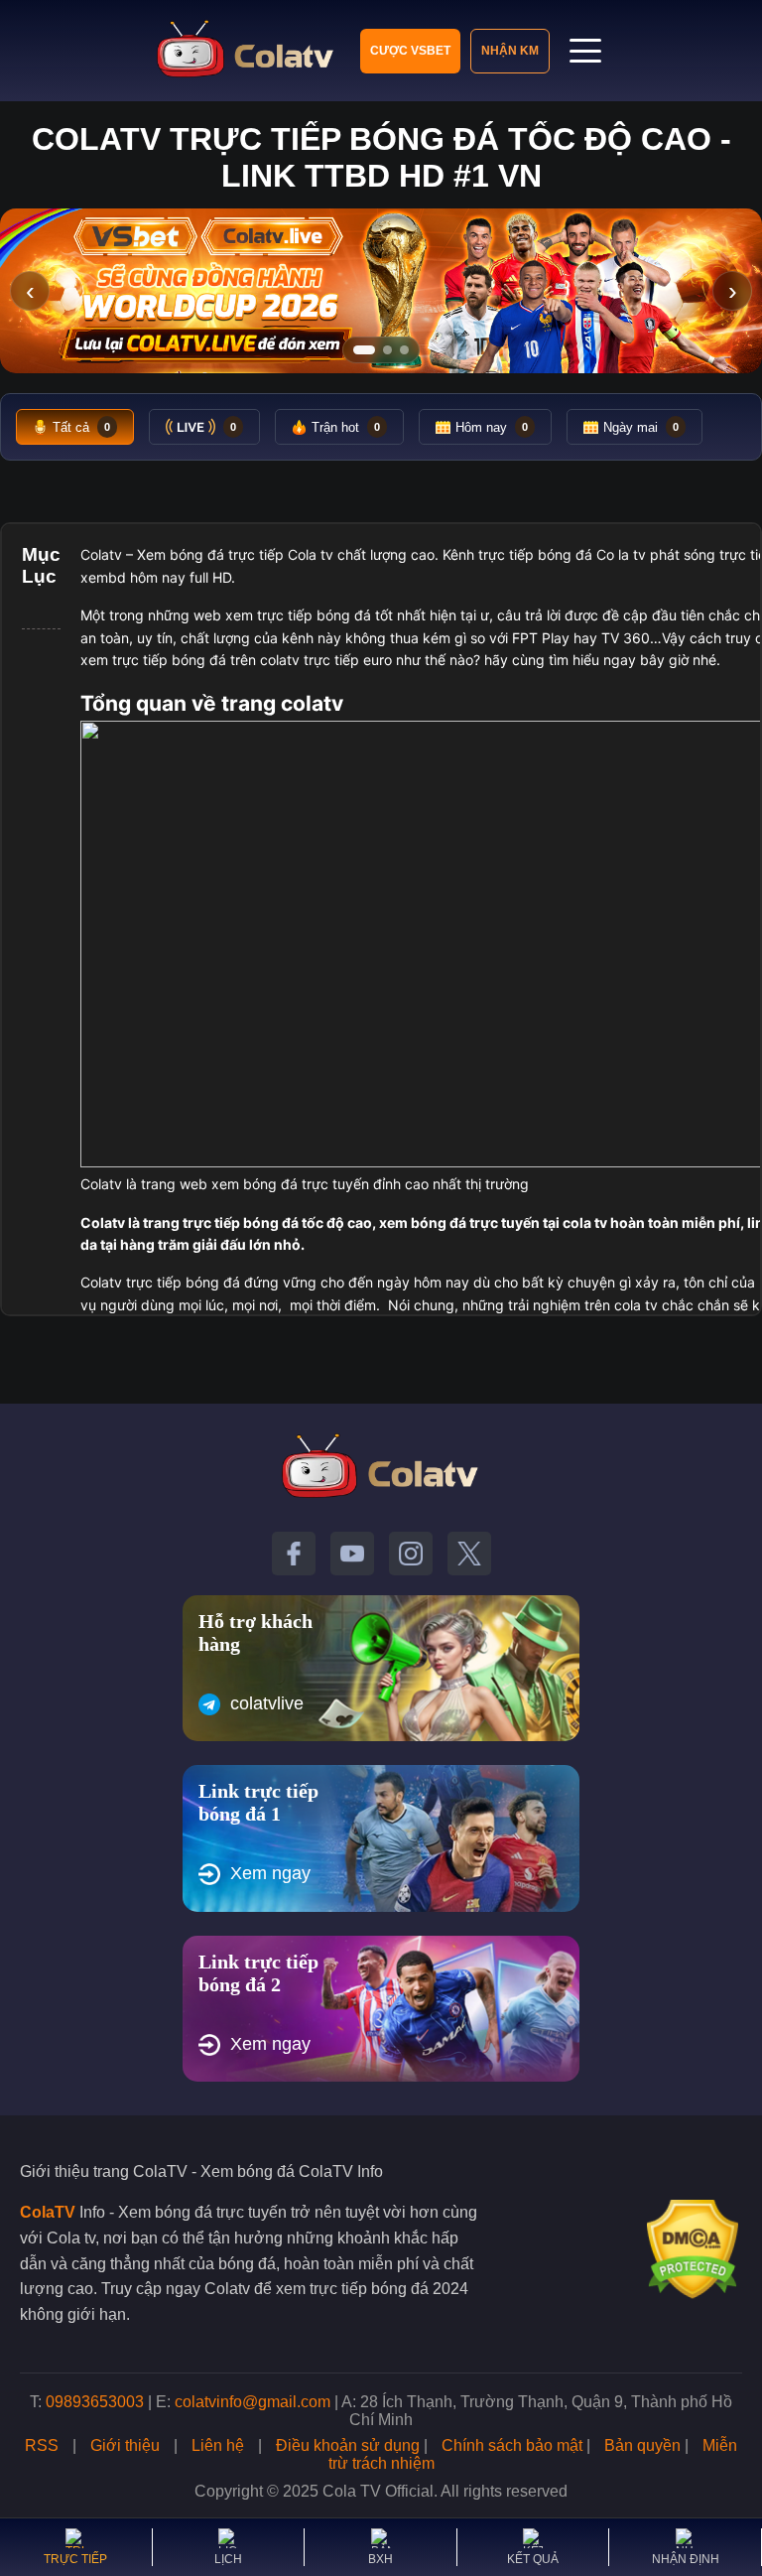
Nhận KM (510, 51)
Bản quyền (642, 2445)
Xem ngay (270, 1873)
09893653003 (95, 2402)
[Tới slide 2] (387, 350)
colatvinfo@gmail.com (253, 2402)
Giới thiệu (125, 2445)
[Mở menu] (585, 51)
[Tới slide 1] (364, 350)
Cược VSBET (410, 51)
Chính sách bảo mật (512, 2445)
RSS (42, 2445)
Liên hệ (218, 2445)
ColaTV (48, 2212)
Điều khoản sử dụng (348, 2445)
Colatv (101, 554)
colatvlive (267, 1703)
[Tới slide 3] (404, 350)
